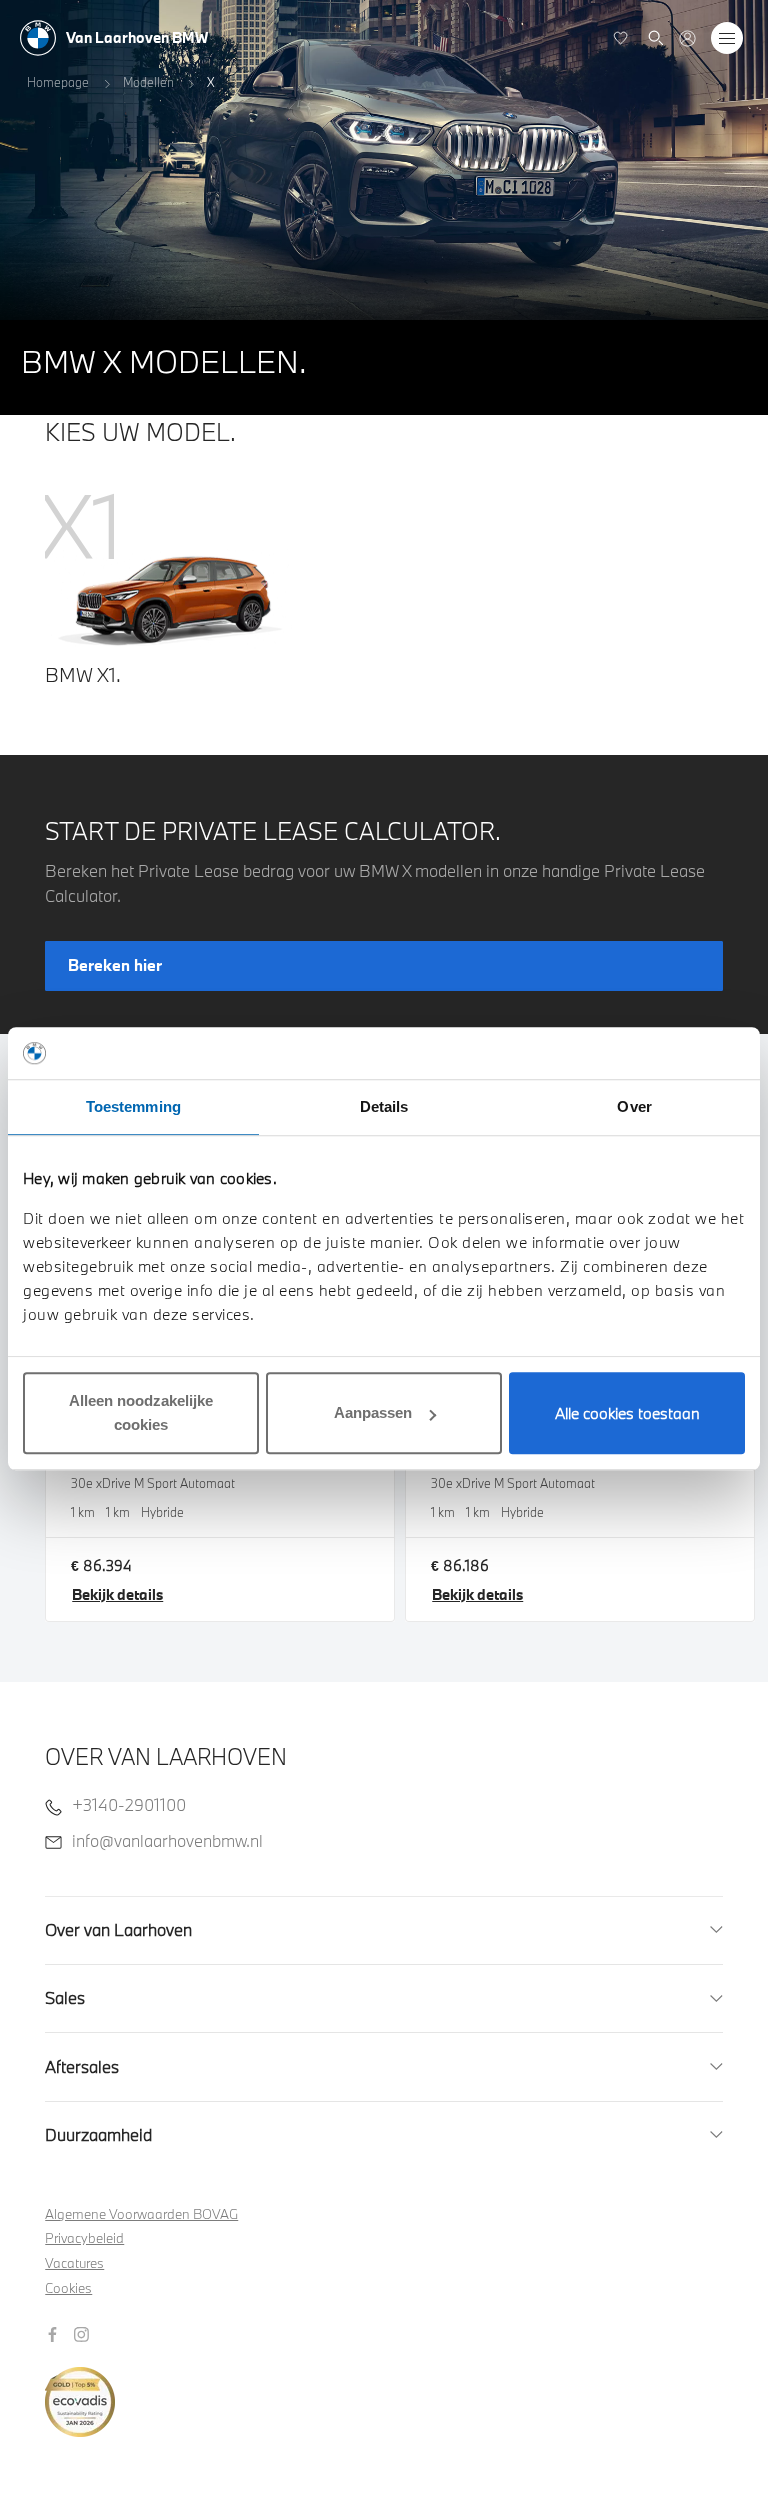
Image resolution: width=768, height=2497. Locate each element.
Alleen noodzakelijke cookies (141, 1412)
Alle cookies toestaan (627, 1413)
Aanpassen (373, 1412)
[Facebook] (55, 2332)
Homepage (58, 82)
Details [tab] (384, 1106)
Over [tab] (634, 1106)
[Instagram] (84, 2332)
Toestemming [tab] (133, 1106)
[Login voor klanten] (687, 38)
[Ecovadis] (384, 2390)
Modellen (148, 82)
